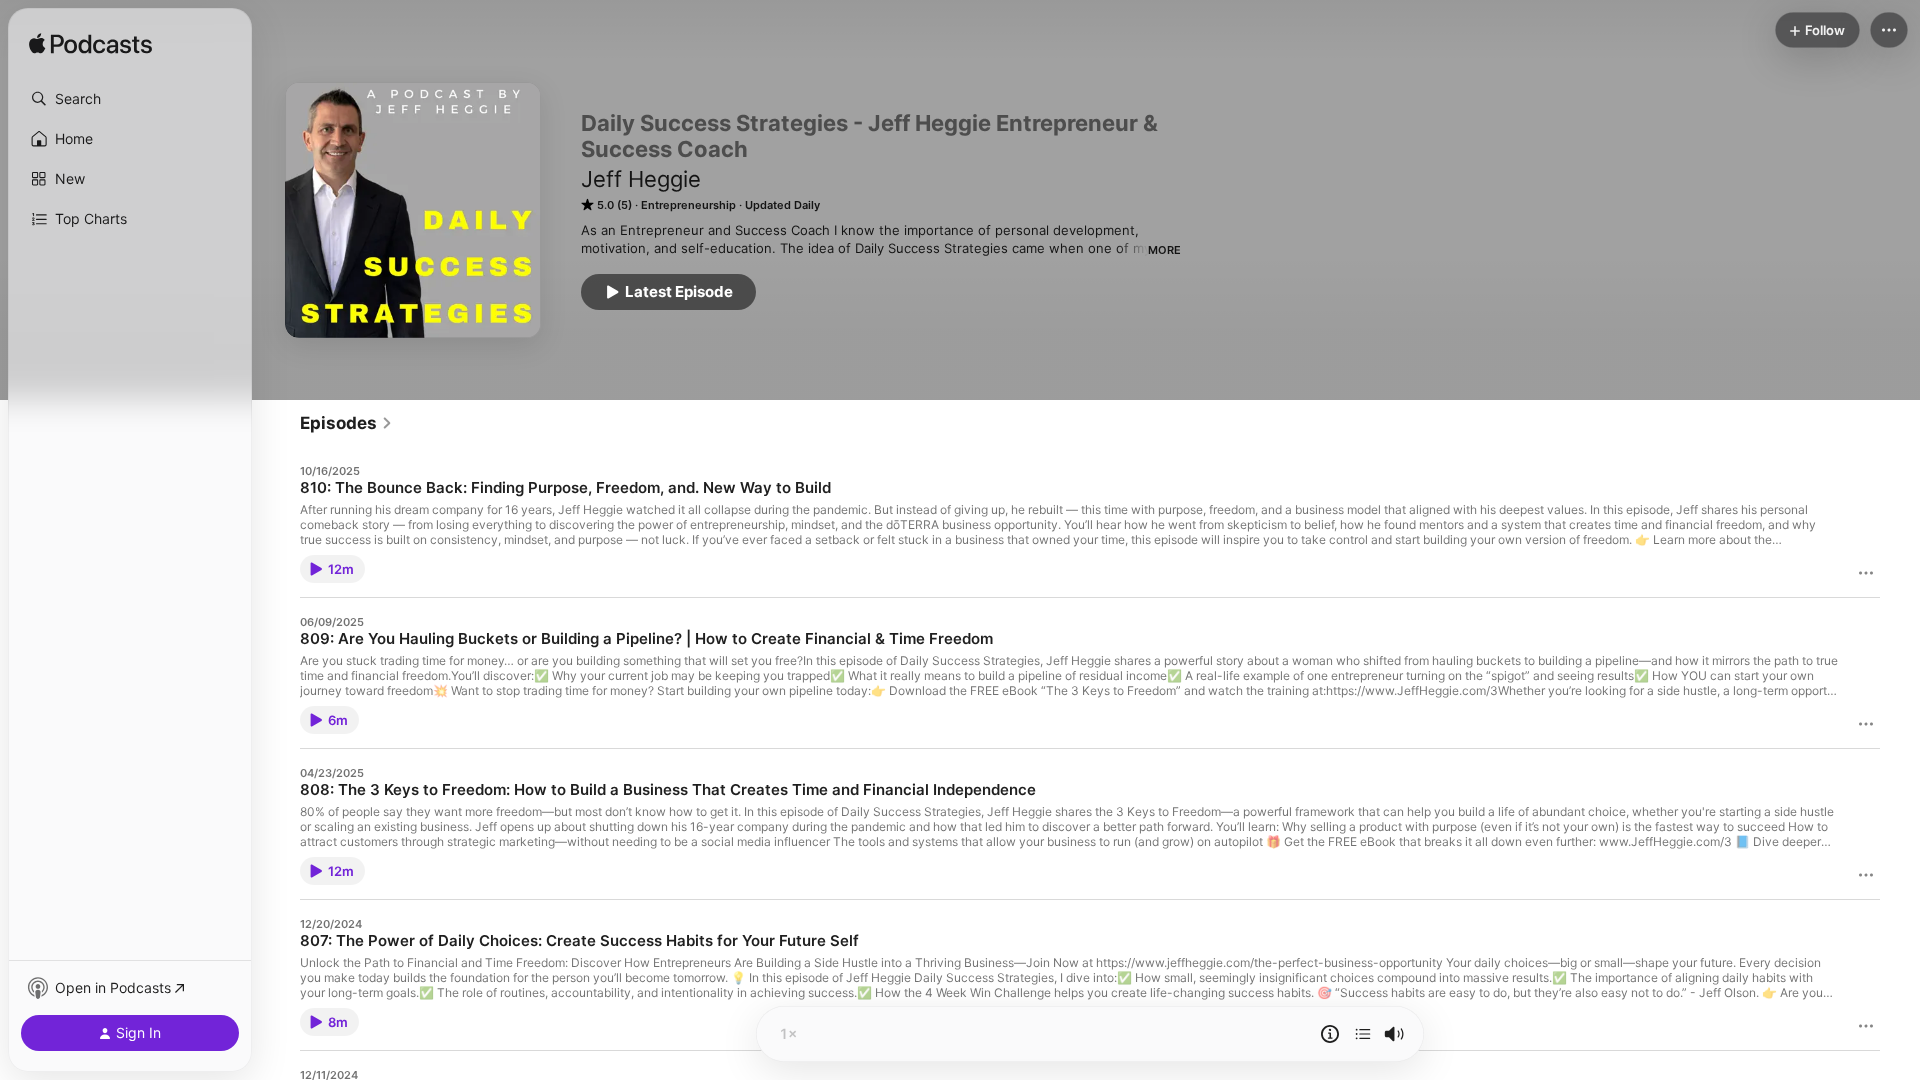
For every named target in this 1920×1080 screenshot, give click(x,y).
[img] (90, 45)
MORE (1164, 250)
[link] (346, 423)
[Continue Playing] (1363, 1034)
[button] (130, 99)
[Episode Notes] (1330, 1034)
